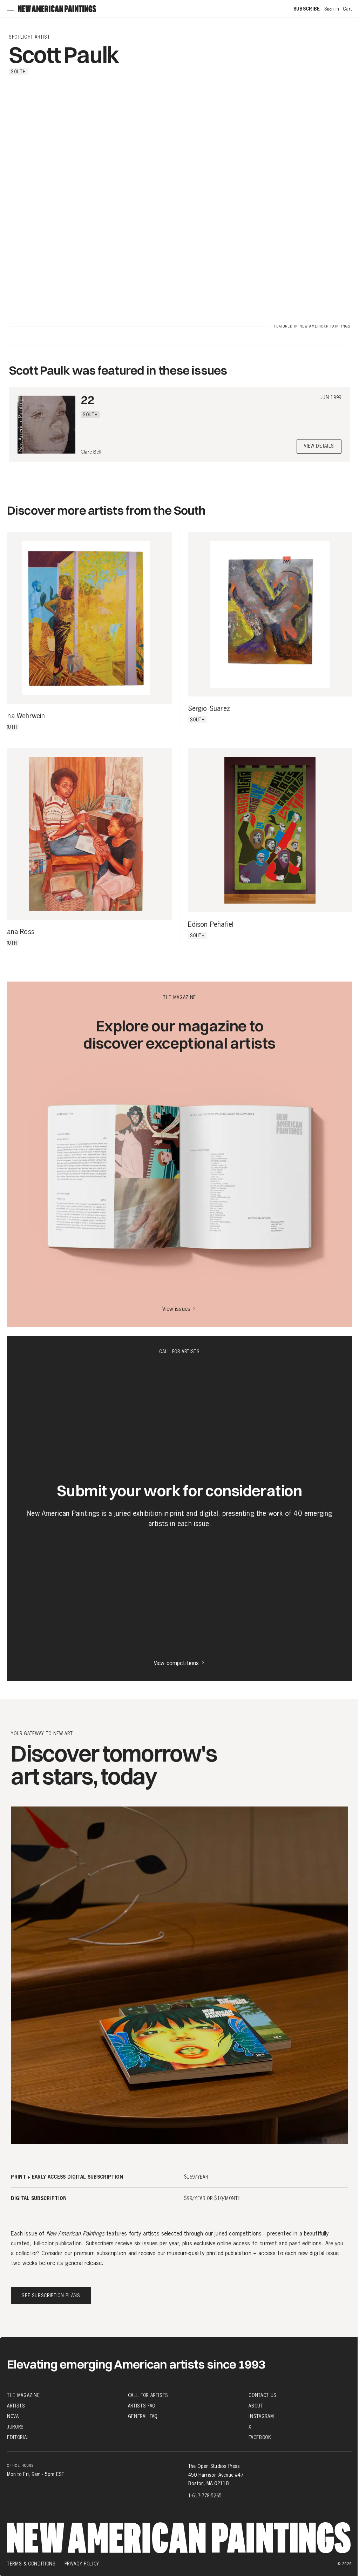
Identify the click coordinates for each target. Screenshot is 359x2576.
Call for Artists (148, 2395)
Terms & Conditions (31, 2564)
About (256, 2406)
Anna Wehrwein (23, 716)
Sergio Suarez (209, 709)
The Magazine (23, 2395)
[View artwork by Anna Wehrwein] (86, 618)
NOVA (13, 2416)
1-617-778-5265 (205, 2496)
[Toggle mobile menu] (11, 9)
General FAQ (143, 2416)
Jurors (15, 2427)
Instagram (261, 2416)
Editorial (18, 2437)
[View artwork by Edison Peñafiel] (270, 830)
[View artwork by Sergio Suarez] (270, 615)
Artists (16, 2406)
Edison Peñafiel (211, 925)
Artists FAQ (142, 2406)
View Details (319, 446)
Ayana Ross (17, 932)
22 (87, 400)
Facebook (260, 2437)
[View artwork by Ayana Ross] (86, 834)
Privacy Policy (82, 2564)
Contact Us (263, 2395)
